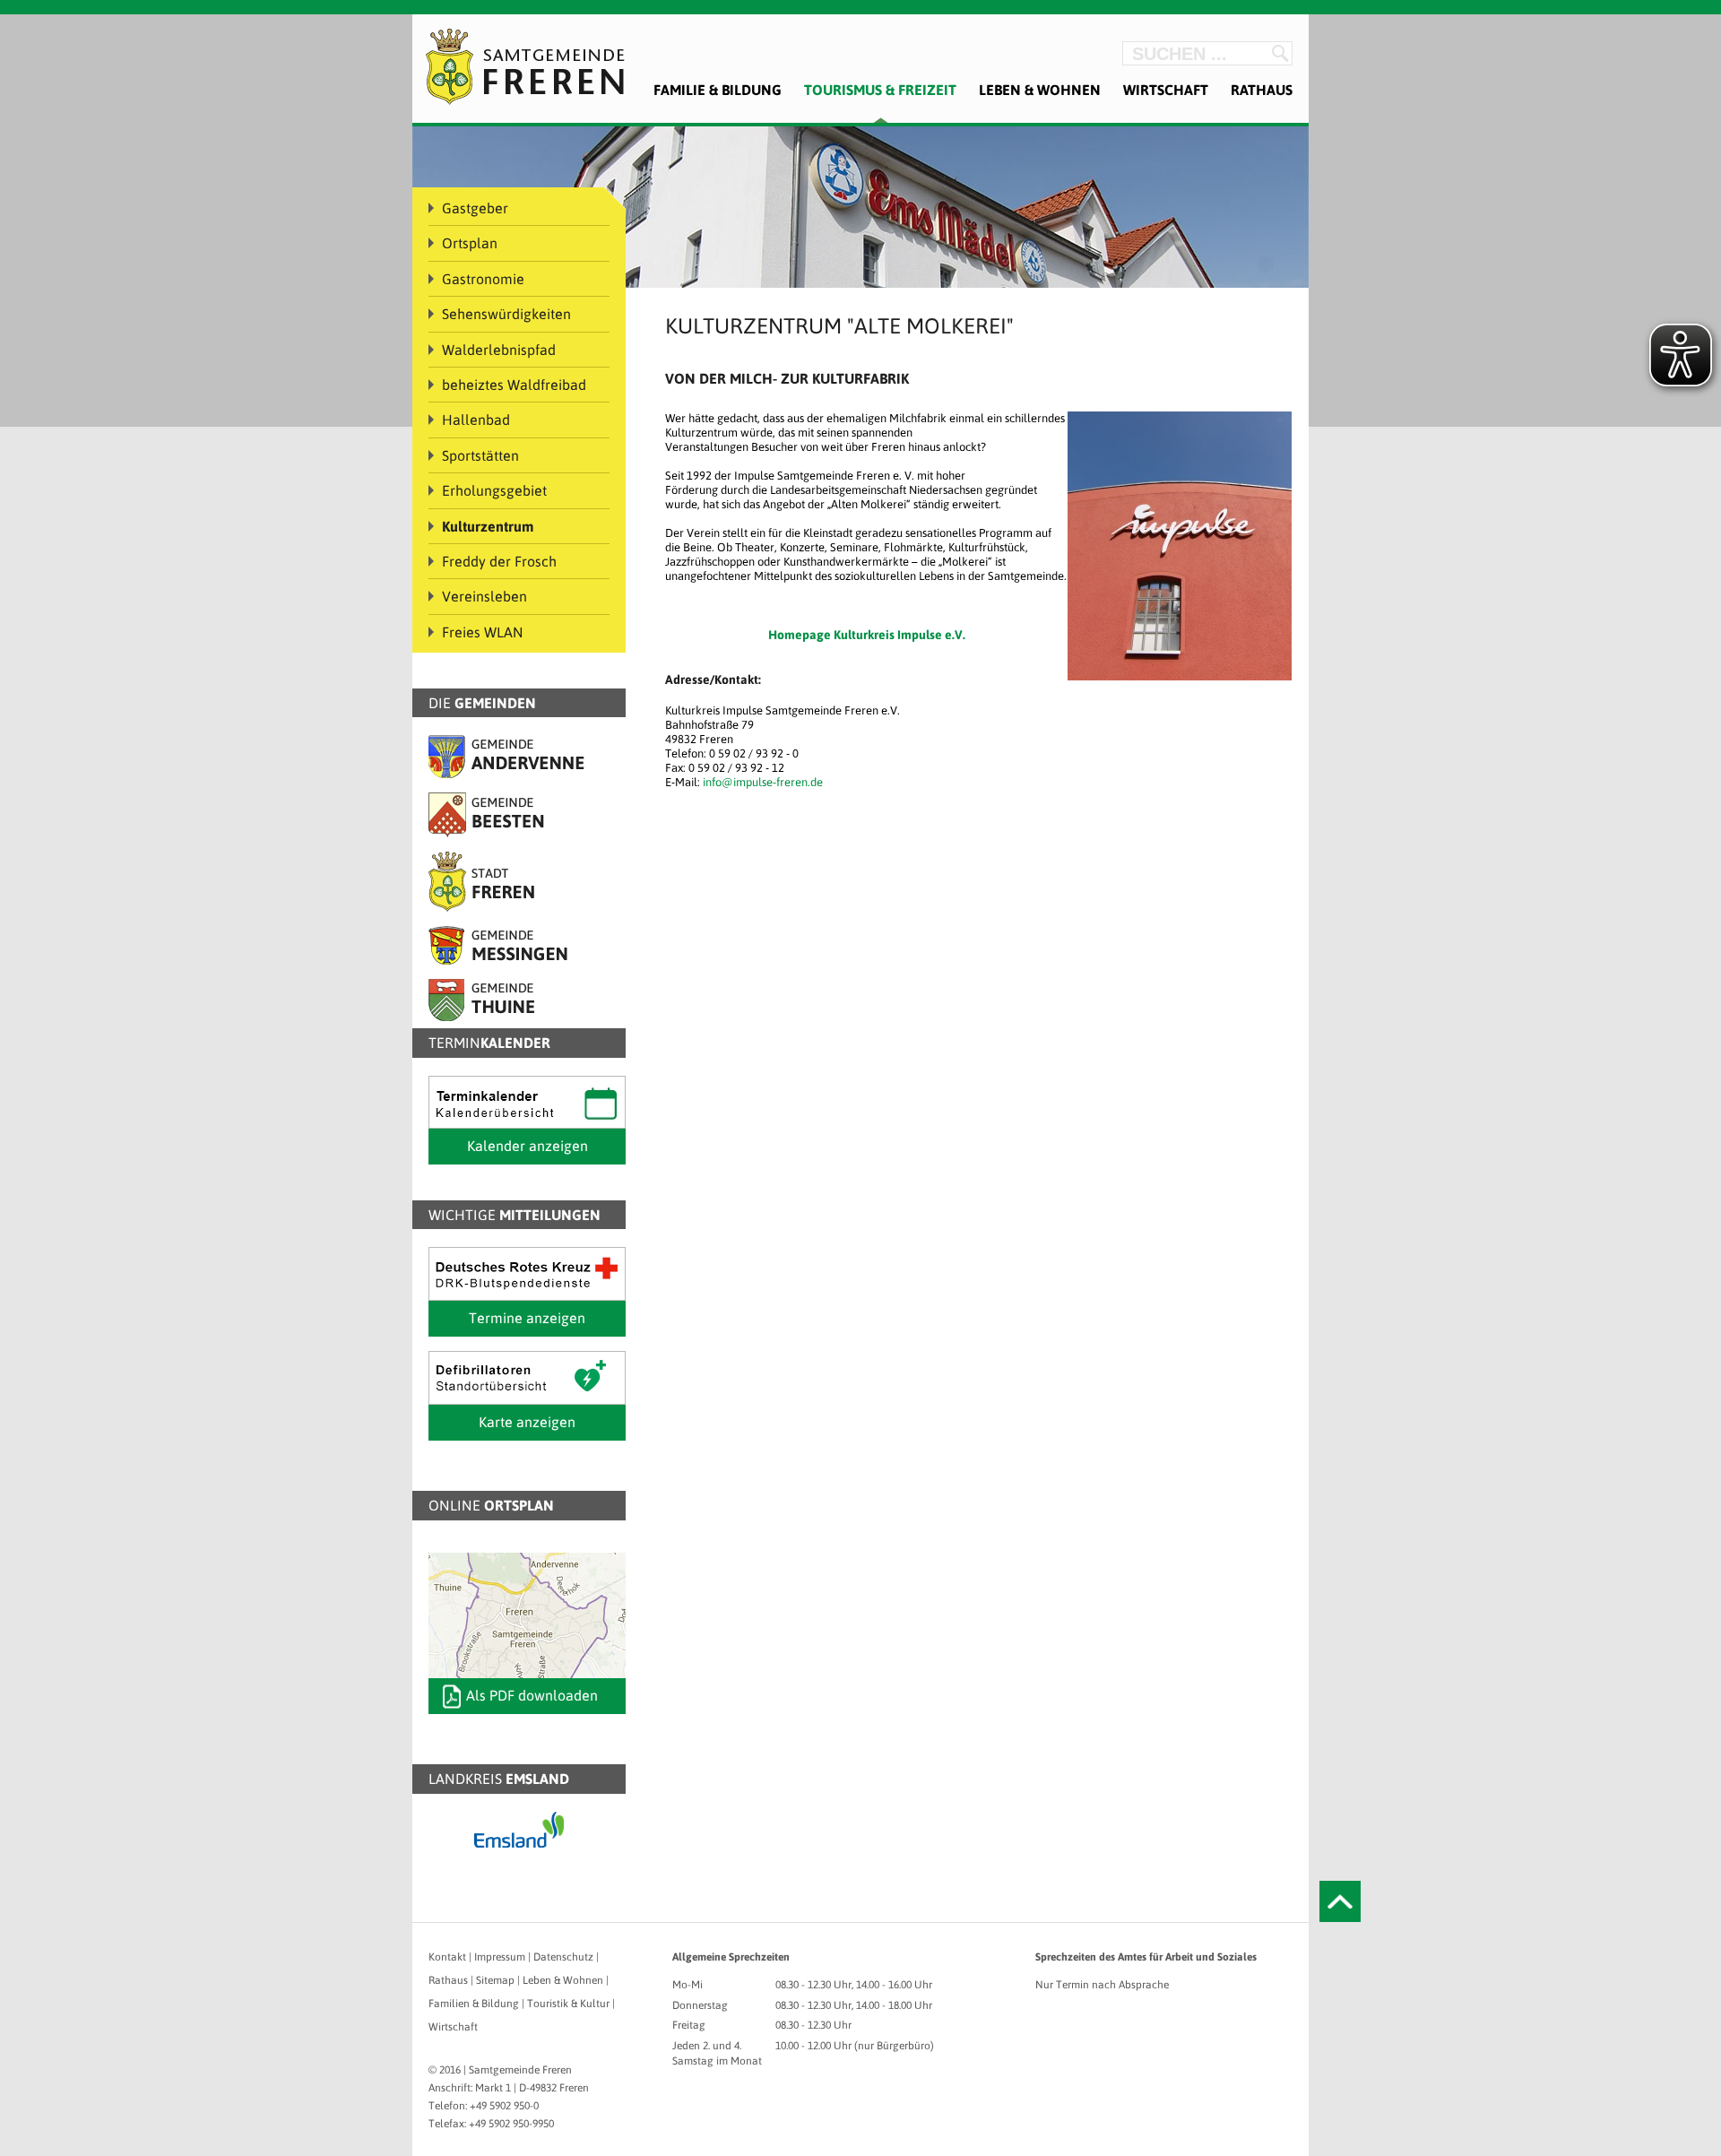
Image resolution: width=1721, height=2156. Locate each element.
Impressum (500, 1957)
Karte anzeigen (527, 1422)
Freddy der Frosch (499, 561)
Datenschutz (563, 1957)
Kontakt (447, 1957)
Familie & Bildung (718, 90)
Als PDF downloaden (532, 1695)
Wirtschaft (1166, 90)
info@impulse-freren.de (763, 782)
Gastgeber (475, 208)
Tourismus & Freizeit (880, 90)
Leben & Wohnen (1040, 90)
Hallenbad (476, 420)
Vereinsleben (484, 596)
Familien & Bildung (474, 2004)
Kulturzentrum (488, 526)
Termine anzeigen (527, 1318)
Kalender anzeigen (528, 1146)
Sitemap (495, 1980)
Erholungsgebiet (494, 490)
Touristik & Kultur (568, 2004)
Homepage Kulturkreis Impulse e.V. (867, 635)
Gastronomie (483, 279)
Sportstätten (480, 455)
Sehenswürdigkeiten (506, 314)
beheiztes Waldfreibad (514, 385)
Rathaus (1262, 90)
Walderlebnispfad (499, 350)
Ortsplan (470, 243)
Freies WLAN (483, 632)
